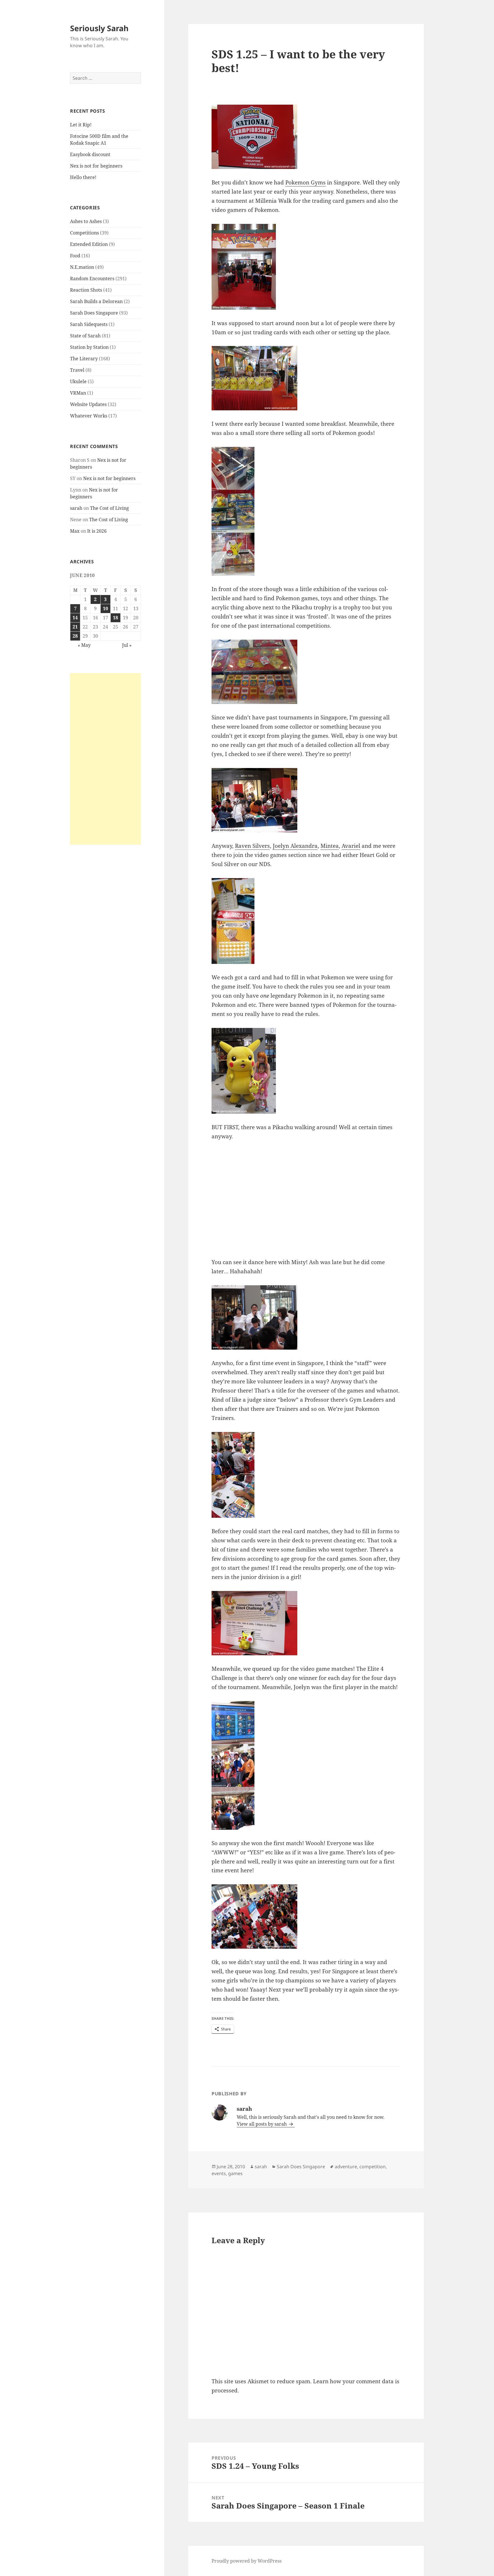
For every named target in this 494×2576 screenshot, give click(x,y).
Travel (77, 370)
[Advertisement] (105, 759)
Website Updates (88, 404)
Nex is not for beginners (96, 166)
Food (75, 256)
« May (84, 645)
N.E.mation (82, 267)
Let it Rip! (81, 125)
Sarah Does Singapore (94, 313)
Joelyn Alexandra (295, 846)
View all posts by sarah (262, 2124)
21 (75, 627)
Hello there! (83, 177)
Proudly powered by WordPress (247, 2561)
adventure (346, 2167)
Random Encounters (92, 279)
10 (105, 608)
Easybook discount (90, 154)
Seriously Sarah (99, 28)
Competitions (84, 233)
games (235, 2173)
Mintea (330, 846)
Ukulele (78, 381)
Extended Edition (89, 244)
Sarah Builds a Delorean (96, 301)
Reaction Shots (86, 290)
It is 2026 (97, 531)
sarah (76, 508)
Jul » (127, 645)
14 (75, 618)
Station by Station (89, 347)
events (219, 2173)
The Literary (84, 359)
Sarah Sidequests (89, 324)
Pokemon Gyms (305, 182)
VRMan (78, 393)
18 (115, 618)
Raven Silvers (252, 846)
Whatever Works (89, 416)
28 (75, 636)
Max (75, 531)
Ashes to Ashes (86, 221)
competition (373, 2167)
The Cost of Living (109, 508)
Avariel (351, 846)
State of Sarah (85, 336)
